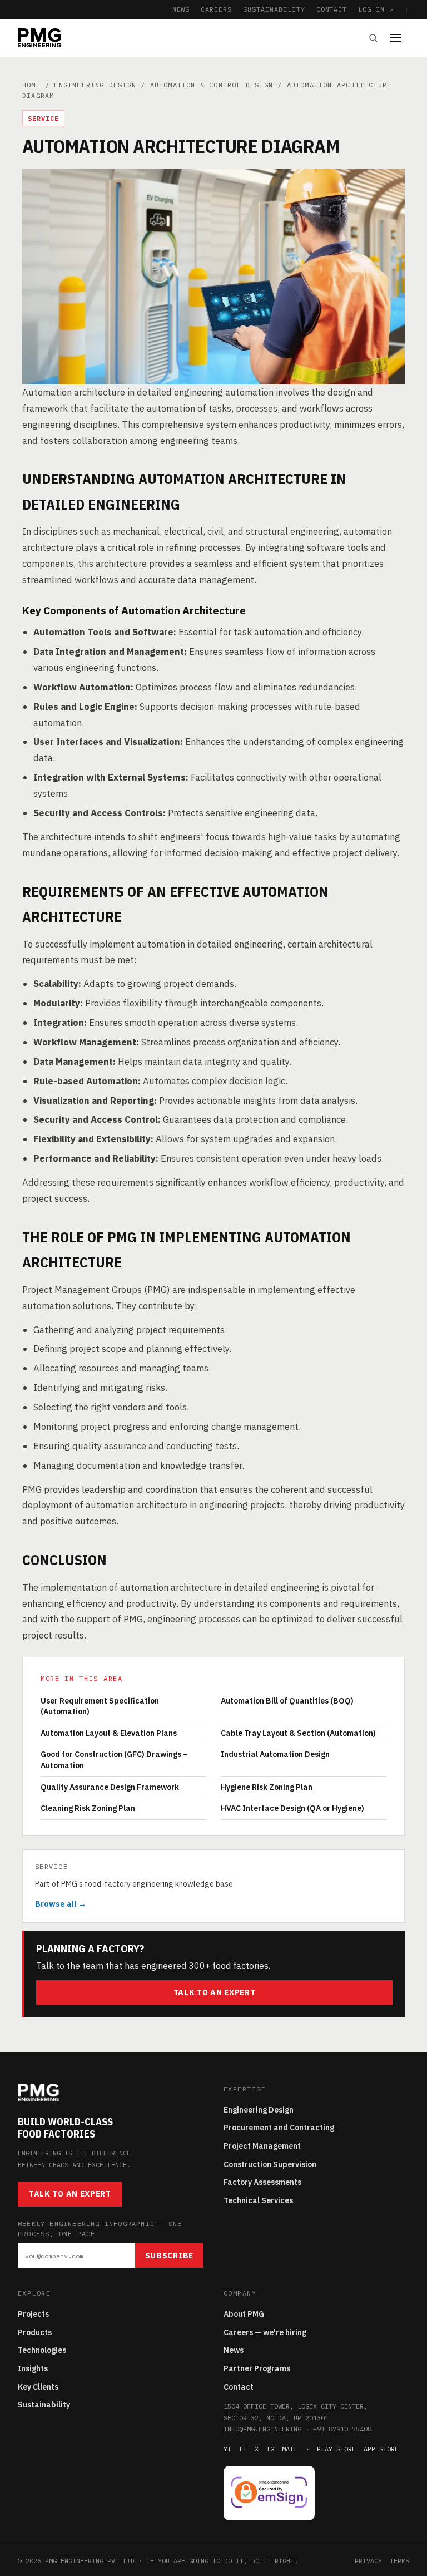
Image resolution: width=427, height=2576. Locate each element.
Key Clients (38, 2387)
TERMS (399, 2561)
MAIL (290, 2449)
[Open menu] (400, 38)
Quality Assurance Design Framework (110, 1787)
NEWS (181, 9)
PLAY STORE (336, 2449)
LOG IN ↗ (376, 9)
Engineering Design (259, 2110)
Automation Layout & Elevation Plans (109, 1733)
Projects (33, 2314)
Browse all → (61, 1904)
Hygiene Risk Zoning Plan (267, 1787)
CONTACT (332, 9)
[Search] (373, 38)
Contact (239, 2387)
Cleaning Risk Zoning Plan (88, 1808)
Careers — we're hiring (265, 2332)
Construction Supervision (270, 2164)
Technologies (42, 2350)
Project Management (262, 2146)
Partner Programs (257, 2368)
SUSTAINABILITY (274, 9)
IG (270, 2449)
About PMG (244, 2314)
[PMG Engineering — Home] (39, 38)
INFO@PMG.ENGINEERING (262, 2429)
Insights (33, 2368)
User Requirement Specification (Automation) (100, 1706)
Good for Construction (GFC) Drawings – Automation (114, 1760)
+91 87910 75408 (342, 2429)
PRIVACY (368, 2561)
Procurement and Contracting (279, 2128)
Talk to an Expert (215, 1992)
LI (243, 2449)
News (234, 2350)
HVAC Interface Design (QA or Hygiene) (292, 1808)
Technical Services (258, 2200)
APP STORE (381, 2449)
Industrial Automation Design (275, 1754)
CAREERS (216, 9)
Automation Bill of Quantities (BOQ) (287, 1701)
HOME (31, 85)
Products (35, 2332)
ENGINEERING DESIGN (95, 85)
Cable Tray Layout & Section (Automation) (298, 1733)
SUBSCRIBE (169, 2256)
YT (227, 2449)
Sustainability (44, 2405)
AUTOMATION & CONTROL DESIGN (212, 85)
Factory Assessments (262, 2182)
